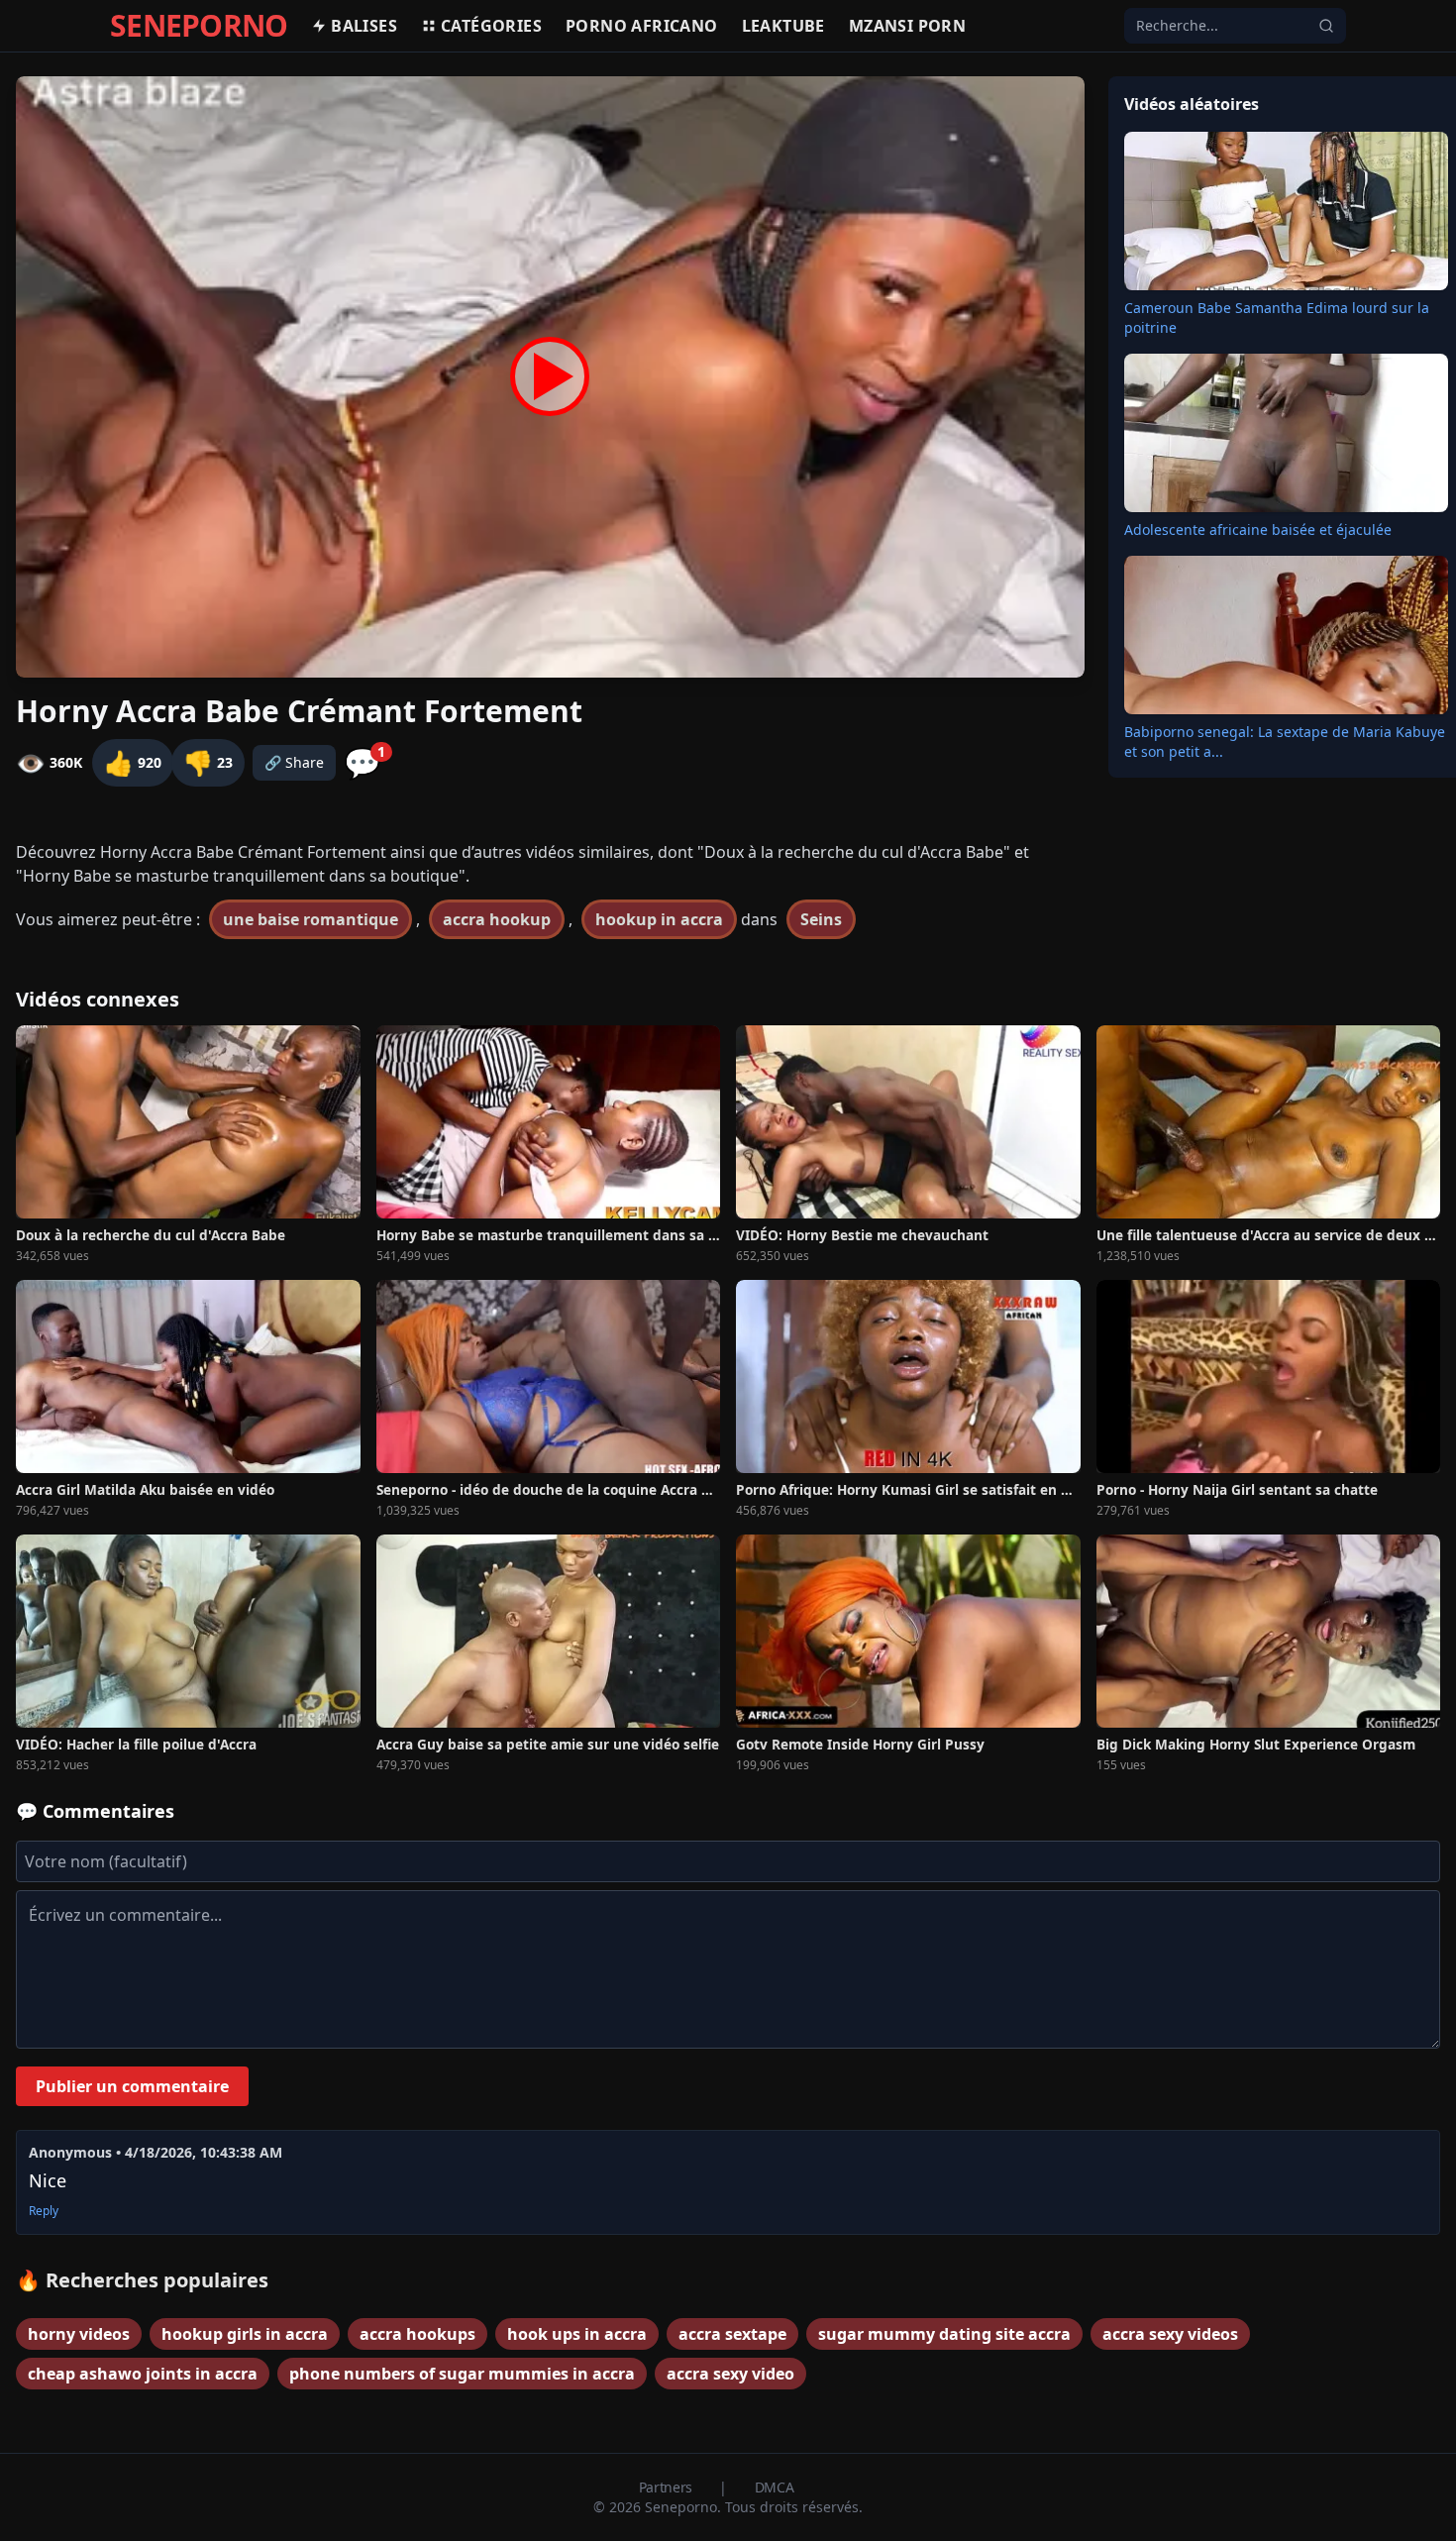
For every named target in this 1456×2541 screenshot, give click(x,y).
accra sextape (732, 2334)
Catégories (491, 26)
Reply (44, 2211)
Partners (668, 2487)
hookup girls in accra (245, 2334)
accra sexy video (730, 2374)
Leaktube (783, 26)
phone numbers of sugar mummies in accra (462, 2374)
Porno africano (642, 26)
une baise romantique (311, 919)
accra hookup (497, 919)
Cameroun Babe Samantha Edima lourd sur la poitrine (1277, 318)
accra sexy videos (1170, 2334)
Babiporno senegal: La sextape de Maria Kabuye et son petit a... (1285, 741)
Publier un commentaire (132, 2086)
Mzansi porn (907, 26)
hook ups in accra (577, 2334)
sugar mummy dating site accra (944, 2334)
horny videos (79, 2334)
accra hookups (417, 2334)
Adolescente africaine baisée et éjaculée (1258, 529)
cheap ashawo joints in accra (143, 2374)
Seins (821, 919)
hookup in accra (659, 919)
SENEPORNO (199, 26)
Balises (364, 26)
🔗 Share (294, 762)
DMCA (775, 2487)
